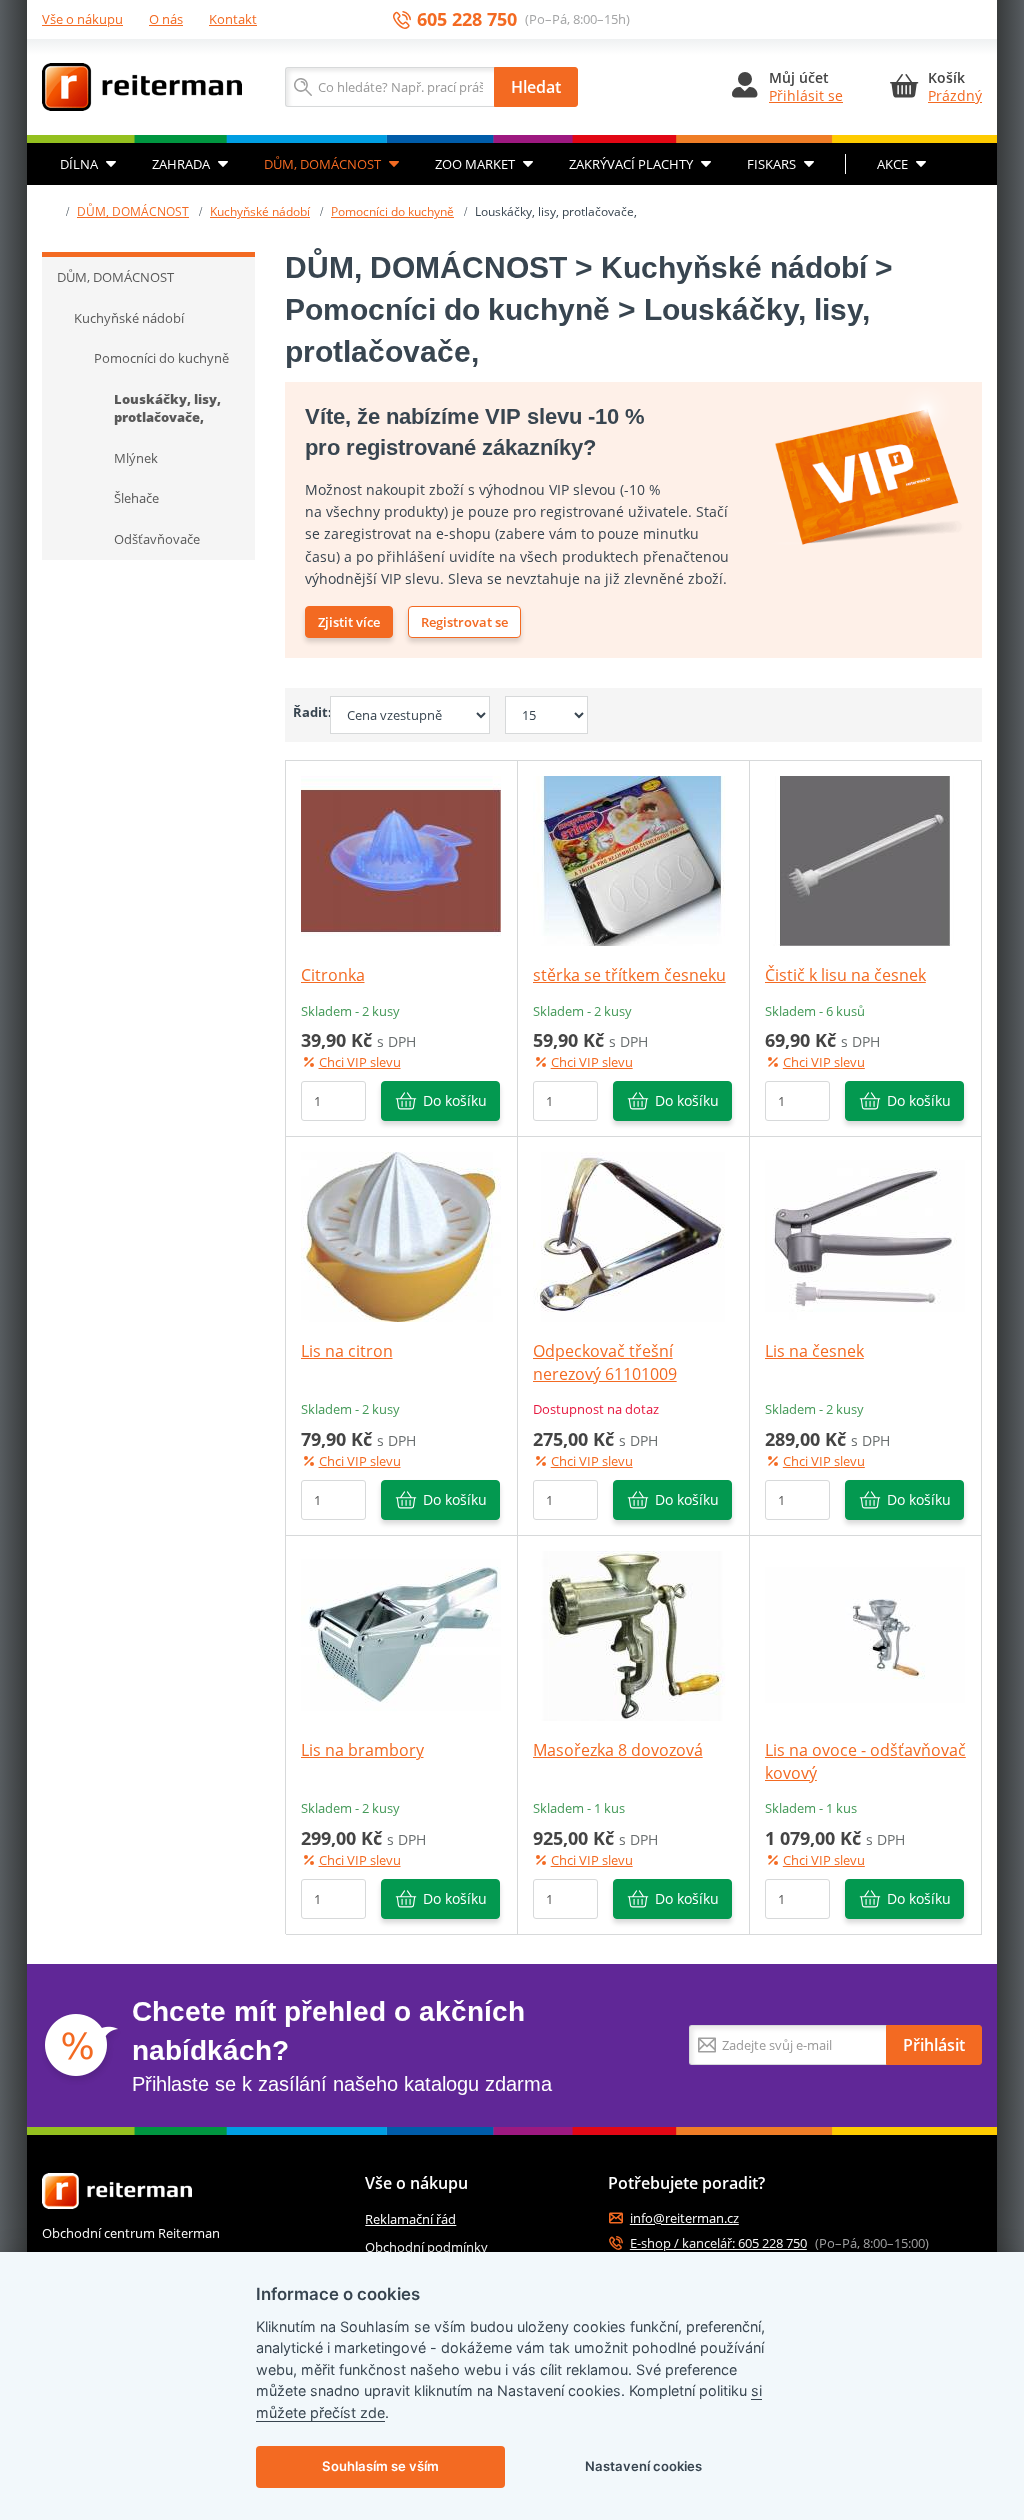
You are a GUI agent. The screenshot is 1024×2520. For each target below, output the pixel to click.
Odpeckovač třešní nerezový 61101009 (605, 1362)
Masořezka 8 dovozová (618, 1750)
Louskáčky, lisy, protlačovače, (167, 408)
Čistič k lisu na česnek (845, 975)
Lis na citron (347, 1351)
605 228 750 (467, 19)
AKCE (892, 164)
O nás (166, 19)
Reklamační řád (410, 2219)
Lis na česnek (814, 1351)
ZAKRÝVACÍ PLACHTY (631, 164)
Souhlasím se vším (380, 2466)
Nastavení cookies (643, 2466)
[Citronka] (401, 860)
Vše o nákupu (82, 19)
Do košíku (455, 1100)
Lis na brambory (362, 1750)
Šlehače (136, 498)
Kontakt (233, 19)
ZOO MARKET (475, 164)
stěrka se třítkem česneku (629, 975)
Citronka (333, 975)
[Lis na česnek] (865, 1236)
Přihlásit (934, 2045)
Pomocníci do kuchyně (392, 211)
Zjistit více (349, 622)
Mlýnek (136, 458)
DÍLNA (79, 164)
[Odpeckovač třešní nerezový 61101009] (633, 1236)
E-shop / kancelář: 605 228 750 (718, 2243)
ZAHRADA (181, 164)
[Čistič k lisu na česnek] (865, 860)
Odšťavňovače (157, 539)
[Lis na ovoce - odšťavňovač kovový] (865, 1635)
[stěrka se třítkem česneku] (633, 860)
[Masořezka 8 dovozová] (633, 1635)
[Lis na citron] (401, 1236)
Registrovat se (464, 622)
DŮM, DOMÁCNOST (322, 164)
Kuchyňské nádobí (260, 211)
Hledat (536, 87)
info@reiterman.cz (684, 2218)
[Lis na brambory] (401, 1635)
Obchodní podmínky (426, 2247)
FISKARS (771, 164)
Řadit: (304, 712)
